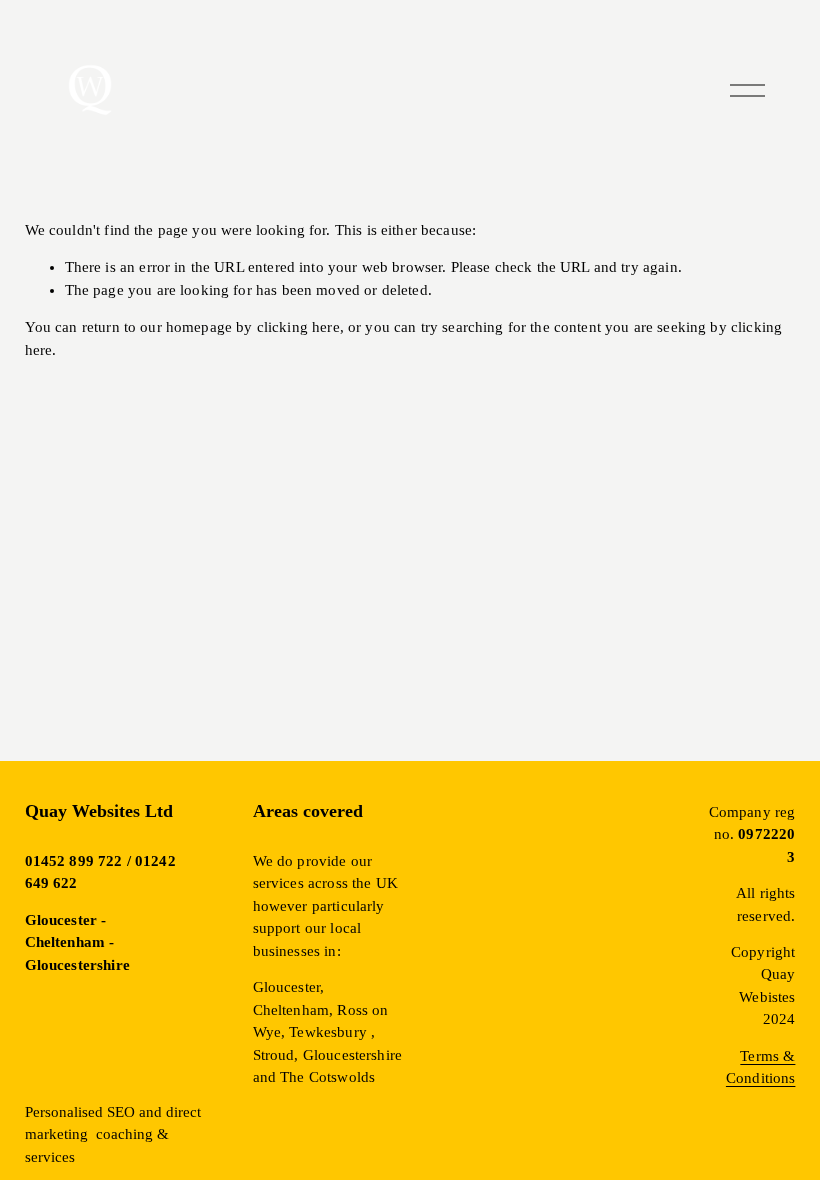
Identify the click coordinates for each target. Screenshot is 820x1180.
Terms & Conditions (761, 1067)
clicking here (298, 327)
